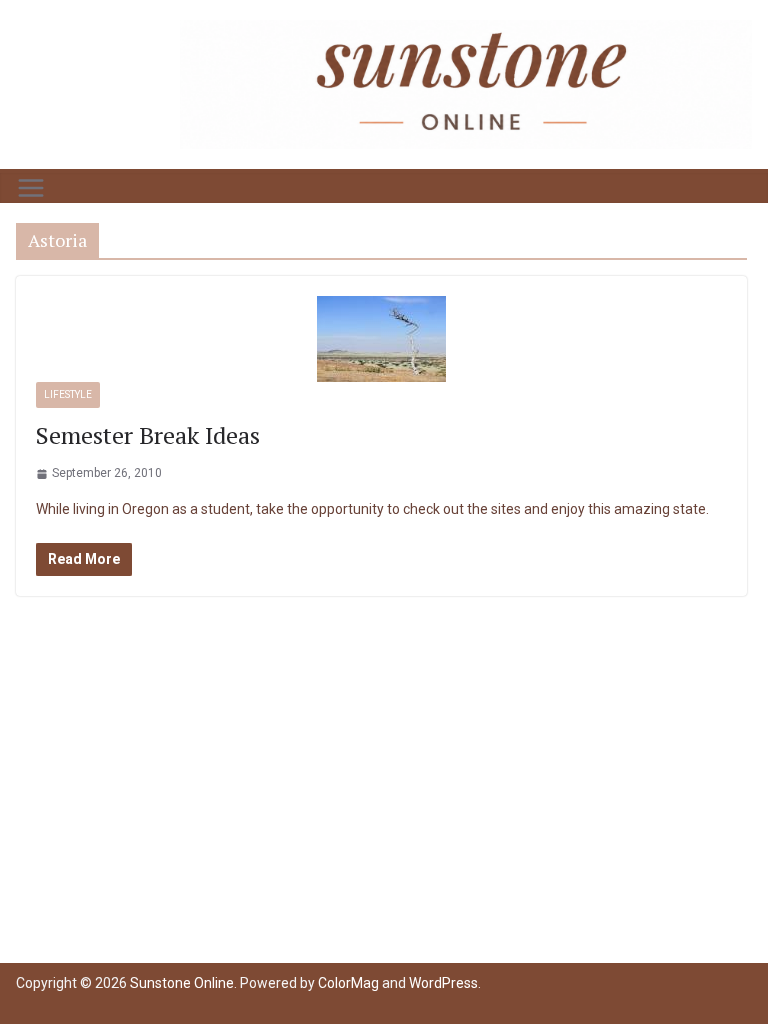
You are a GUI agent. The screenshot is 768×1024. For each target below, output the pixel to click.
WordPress (443, 983)
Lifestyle (68, 394)
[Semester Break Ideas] (381, 339)
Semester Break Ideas (148, 435)
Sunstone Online (182, 983)
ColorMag (348, 983)
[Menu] (31, 188)
